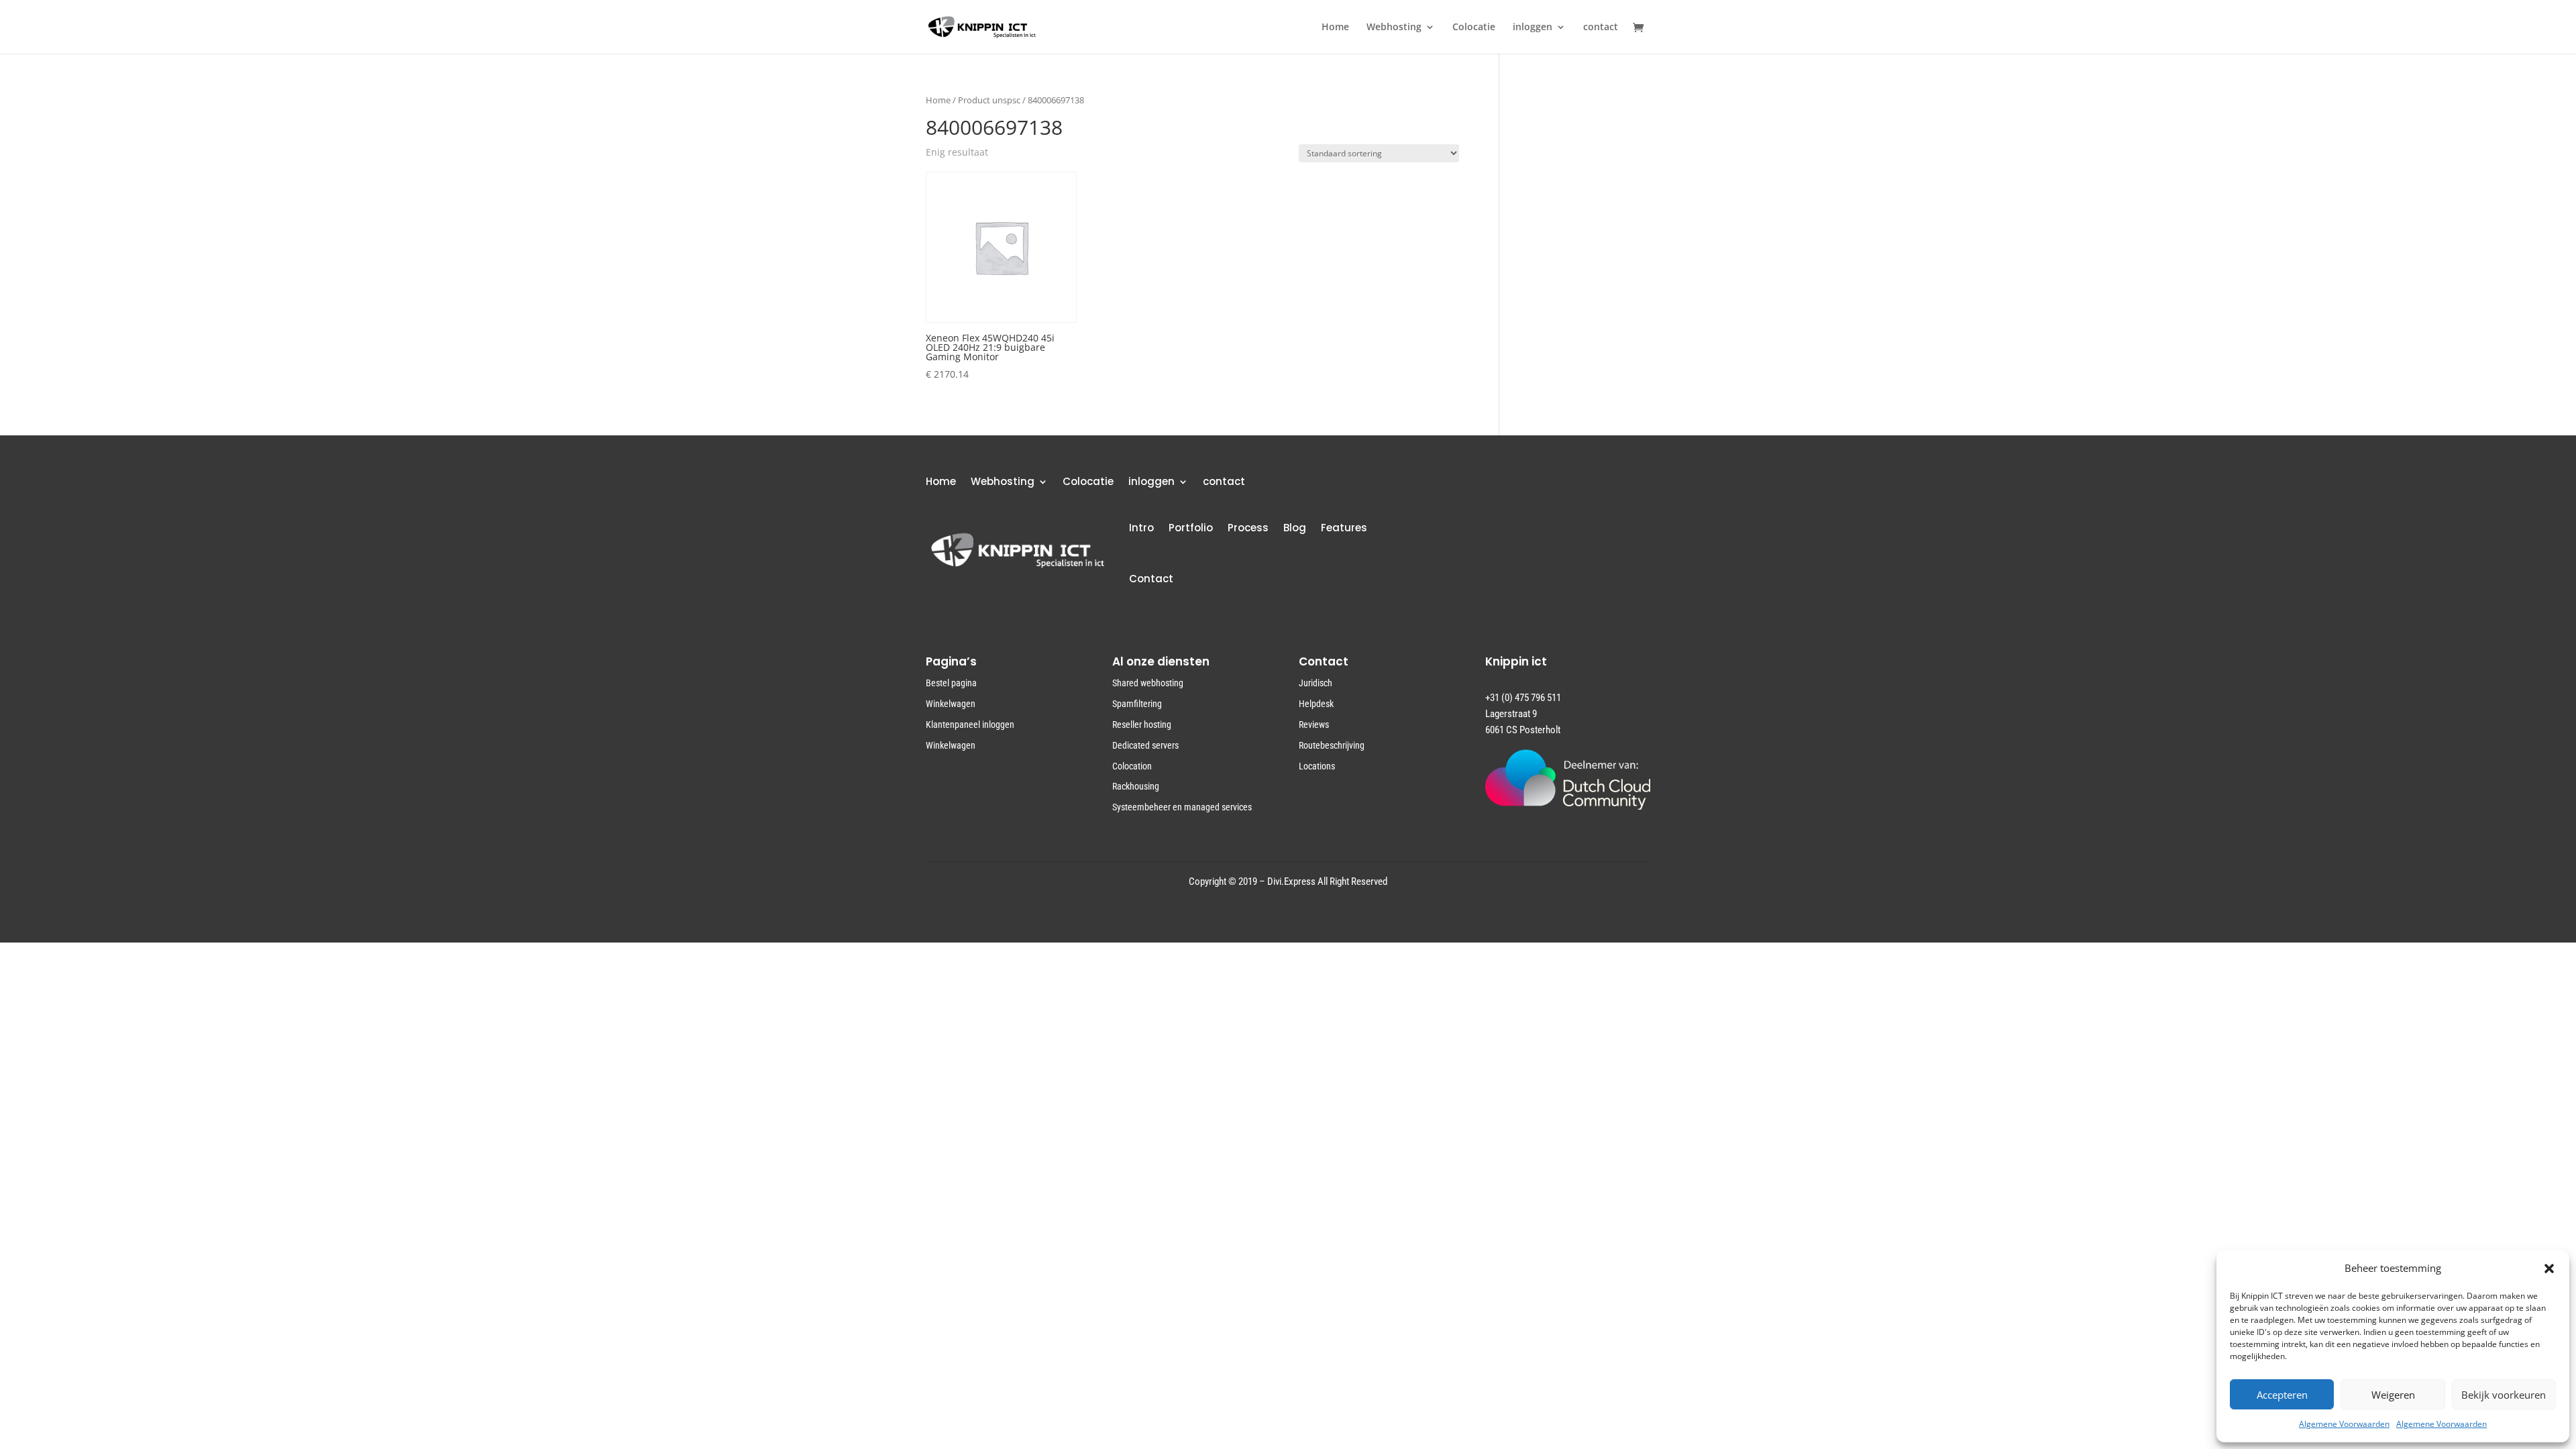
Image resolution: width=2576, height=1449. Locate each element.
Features (1344, 528)
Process (1248, 528)
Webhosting (1394, 28)
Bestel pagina (951, 683)
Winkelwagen (951, 704)
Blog (1295, 528)
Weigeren (2393, 1395)
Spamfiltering (1137, 704)
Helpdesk (1316, 704)
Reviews (1314, 724)
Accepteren (2282, 1395)
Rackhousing (1136, 786)
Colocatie (1474, 28)
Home (1335, 28)
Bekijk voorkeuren (2504, 1395)
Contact (1151, 579)
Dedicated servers (1145, 745)
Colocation (1132, 766)
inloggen (1533, 28)
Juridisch (1316, 683)
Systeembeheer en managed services (1182, 807)
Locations (1317, 766)
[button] (2549, 1269)
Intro (1141, 528)
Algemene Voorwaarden (2344, 1424)
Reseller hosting (1142, 724)
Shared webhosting (1148, 683)
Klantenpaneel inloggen (970, 724)
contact (1601, 28)
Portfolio (1191, 528)
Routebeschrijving (1332, 745)
